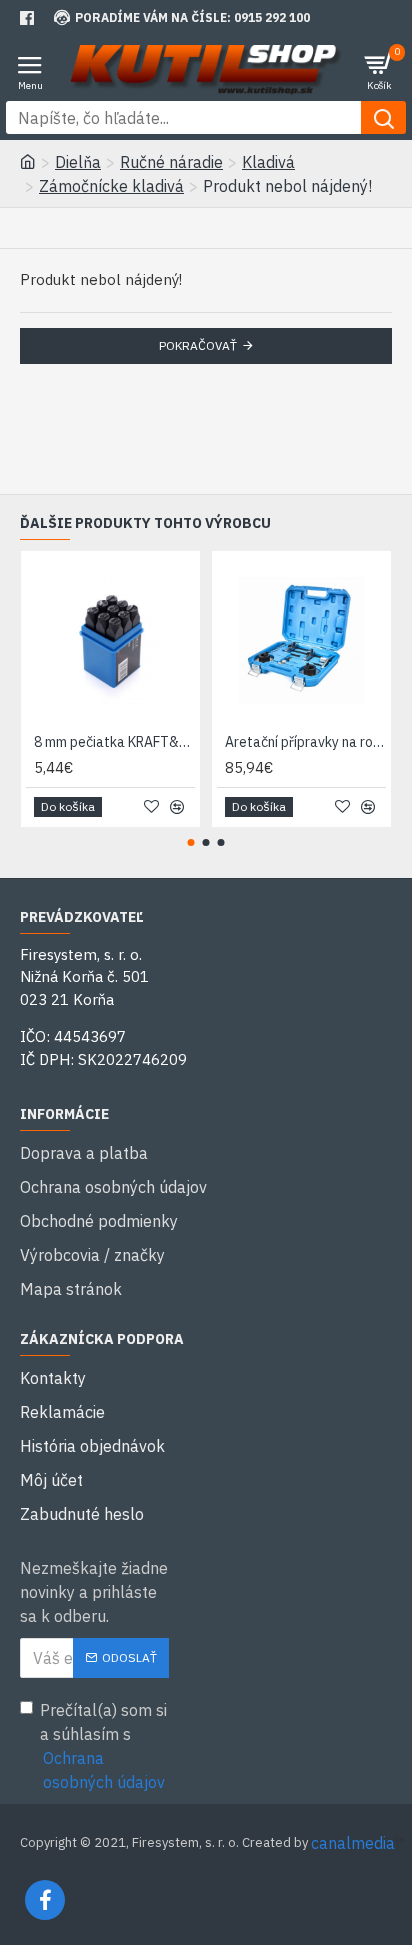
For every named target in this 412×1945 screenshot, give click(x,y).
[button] (191, 842)
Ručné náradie (171, 162)
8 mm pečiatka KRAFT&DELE (114, 742)
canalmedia (353, 1843)
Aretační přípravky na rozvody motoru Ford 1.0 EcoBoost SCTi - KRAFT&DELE (305, 742)
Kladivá (268, 162)
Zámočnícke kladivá (111, 186)
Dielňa (78, 162)
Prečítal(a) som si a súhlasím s (103, 1746)
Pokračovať (198, 345)
